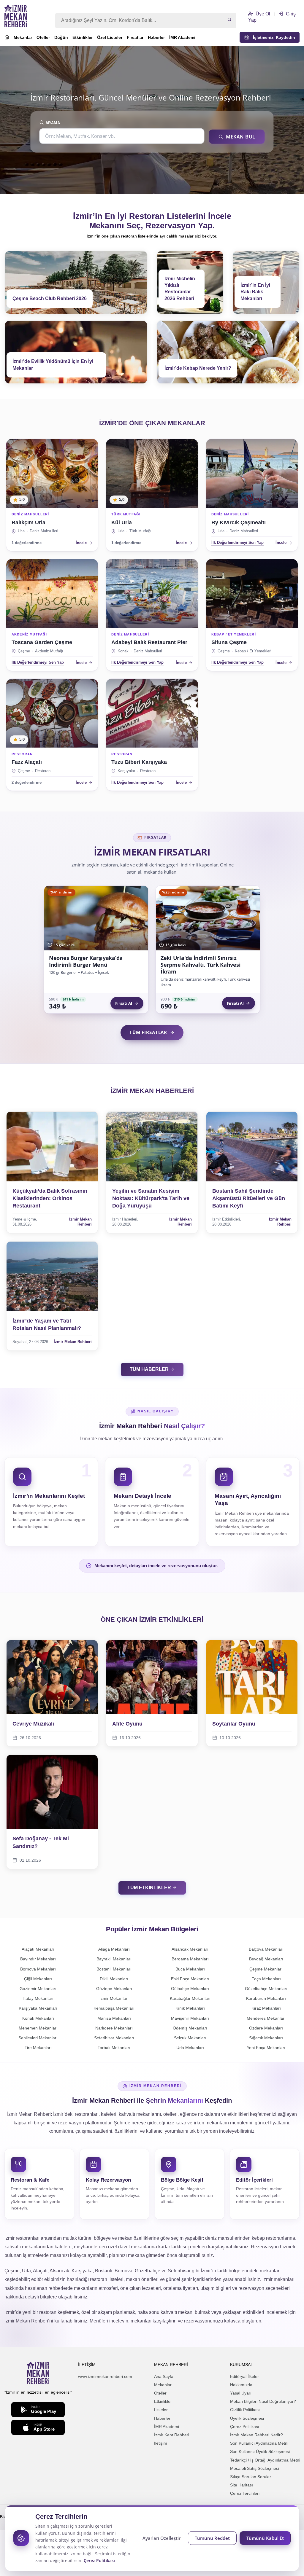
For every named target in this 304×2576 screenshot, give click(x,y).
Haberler (156, 37)
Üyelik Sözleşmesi (247, 2418)
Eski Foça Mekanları (190, 1979)
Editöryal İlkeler (244, 2376)
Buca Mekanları (190, 1969)
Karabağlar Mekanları (190, 1998)
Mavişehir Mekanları (190, 2018)
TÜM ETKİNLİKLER (150, 1888)
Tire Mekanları (38, 2048)
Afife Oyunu (127, 1724)
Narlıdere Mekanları (114, 2028)
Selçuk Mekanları (190, 2038)
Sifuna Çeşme (229, 642)
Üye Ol (262, 14)
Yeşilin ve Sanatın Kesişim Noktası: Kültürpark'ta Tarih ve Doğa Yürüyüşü (151, 1198)
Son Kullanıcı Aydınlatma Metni (259, 2443)
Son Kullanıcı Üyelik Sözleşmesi (260, 2451)
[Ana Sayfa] (7, 38)
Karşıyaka (126, 771)
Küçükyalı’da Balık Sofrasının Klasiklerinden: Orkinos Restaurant (50, 1198)
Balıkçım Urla (28, 522)
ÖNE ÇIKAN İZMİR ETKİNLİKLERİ (152, 1620)
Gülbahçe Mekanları (190, 1989)
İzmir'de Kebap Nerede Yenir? (198, 368)
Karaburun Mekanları (266, 1998)
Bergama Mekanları (190, 1959)
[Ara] (229, 20)
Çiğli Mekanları (38, 1979)
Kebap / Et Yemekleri (253, 651)
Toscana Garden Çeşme (42, 642)
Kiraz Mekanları (266, 2008)
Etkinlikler (83, 37)
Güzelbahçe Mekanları (266, 1989)
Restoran (43, 771)
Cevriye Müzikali (33, 1724)
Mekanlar (23, 37)
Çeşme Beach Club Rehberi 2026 (50, 298)
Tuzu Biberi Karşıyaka (139, 762)
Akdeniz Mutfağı (49, 651)
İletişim (161, 2443)
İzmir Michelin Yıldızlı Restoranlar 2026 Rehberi (180, 289)
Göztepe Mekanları (114, 1989)
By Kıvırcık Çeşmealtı (239, 522)
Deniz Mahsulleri (44, 531)
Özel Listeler (110, 37)
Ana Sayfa (164, 2376)
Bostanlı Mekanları (114, 1969)
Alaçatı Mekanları (38, 1949)
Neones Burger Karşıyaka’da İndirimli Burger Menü (86, 961)
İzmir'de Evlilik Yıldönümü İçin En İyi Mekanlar (53, 365)
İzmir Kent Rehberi (172, 2435)
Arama (52, 123)
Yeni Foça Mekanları (266, 2048)
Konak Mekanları (38, 2018)
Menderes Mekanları (266, 2018)
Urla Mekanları (190, 2048)
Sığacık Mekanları (266, 2038)
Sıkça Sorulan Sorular (251, 2477)
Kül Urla (122, 522)
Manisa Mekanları (114, 2018)
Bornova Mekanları (38, 1969)
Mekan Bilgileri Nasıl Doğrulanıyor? (263, 2401)
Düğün (61, 37)
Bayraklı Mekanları (114, 1959)
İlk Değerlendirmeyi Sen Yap (237, 543)
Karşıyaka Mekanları (38, 2008)
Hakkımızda (241, 2385)
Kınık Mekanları (190, 2008)
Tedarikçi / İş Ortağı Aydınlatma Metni (265, 2460)
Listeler (161, 2410)
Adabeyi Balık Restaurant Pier (149, 642)
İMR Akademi (182, 37)
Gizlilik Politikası (245, 2410)
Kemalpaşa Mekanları (114, 2008)
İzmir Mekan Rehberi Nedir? (256, 2435)
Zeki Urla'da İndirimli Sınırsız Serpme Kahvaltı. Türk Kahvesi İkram (201, 965)
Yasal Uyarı (241, 2393)
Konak (123, 651)
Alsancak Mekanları (190, 1949)
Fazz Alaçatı (27, 762)
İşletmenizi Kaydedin (272, 37)
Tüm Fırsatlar (148, 1032)
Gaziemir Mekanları (38, 1989)
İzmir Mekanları (114, 1998)
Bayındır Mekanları (38, 1959)
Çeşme (24, 651)
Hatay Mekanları (38, 1998)
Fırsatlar (135, 37)
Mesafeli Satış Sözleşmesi (255, 2468)
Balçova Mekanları (266, 1949)
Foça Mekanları (266, 1979)
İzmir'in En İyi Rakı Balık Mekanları (255, 292)
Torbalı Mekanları (114, 2048)
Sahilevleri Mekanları (38, 2038)
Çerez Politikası (245, 2427)
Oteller (43, 37)
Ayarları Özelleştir (161, 2538)
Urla (21, 531)
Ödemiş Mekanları (190, 2028)
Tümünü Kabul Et (265, 2538)
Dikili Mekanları (114, 1979)
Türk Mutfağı (140, 531)
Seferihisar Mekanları (114, 2038)
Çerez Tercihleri (245, 2493)
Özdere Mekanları (266, 2028)
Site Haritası (242, 2485)
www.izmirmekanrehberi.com (105, 2376)
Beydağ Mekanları (266, 1959)
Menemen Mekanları (38, 2028)
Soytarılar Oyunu (234, 1724)
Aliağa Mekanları (114, 1949)
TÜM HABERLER (150, 1369)
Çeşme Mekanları (266, 1969)
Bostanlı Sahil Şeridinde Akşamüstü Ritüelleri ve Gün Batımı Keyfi (249, 1198)
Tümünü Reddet (212, 2538)
